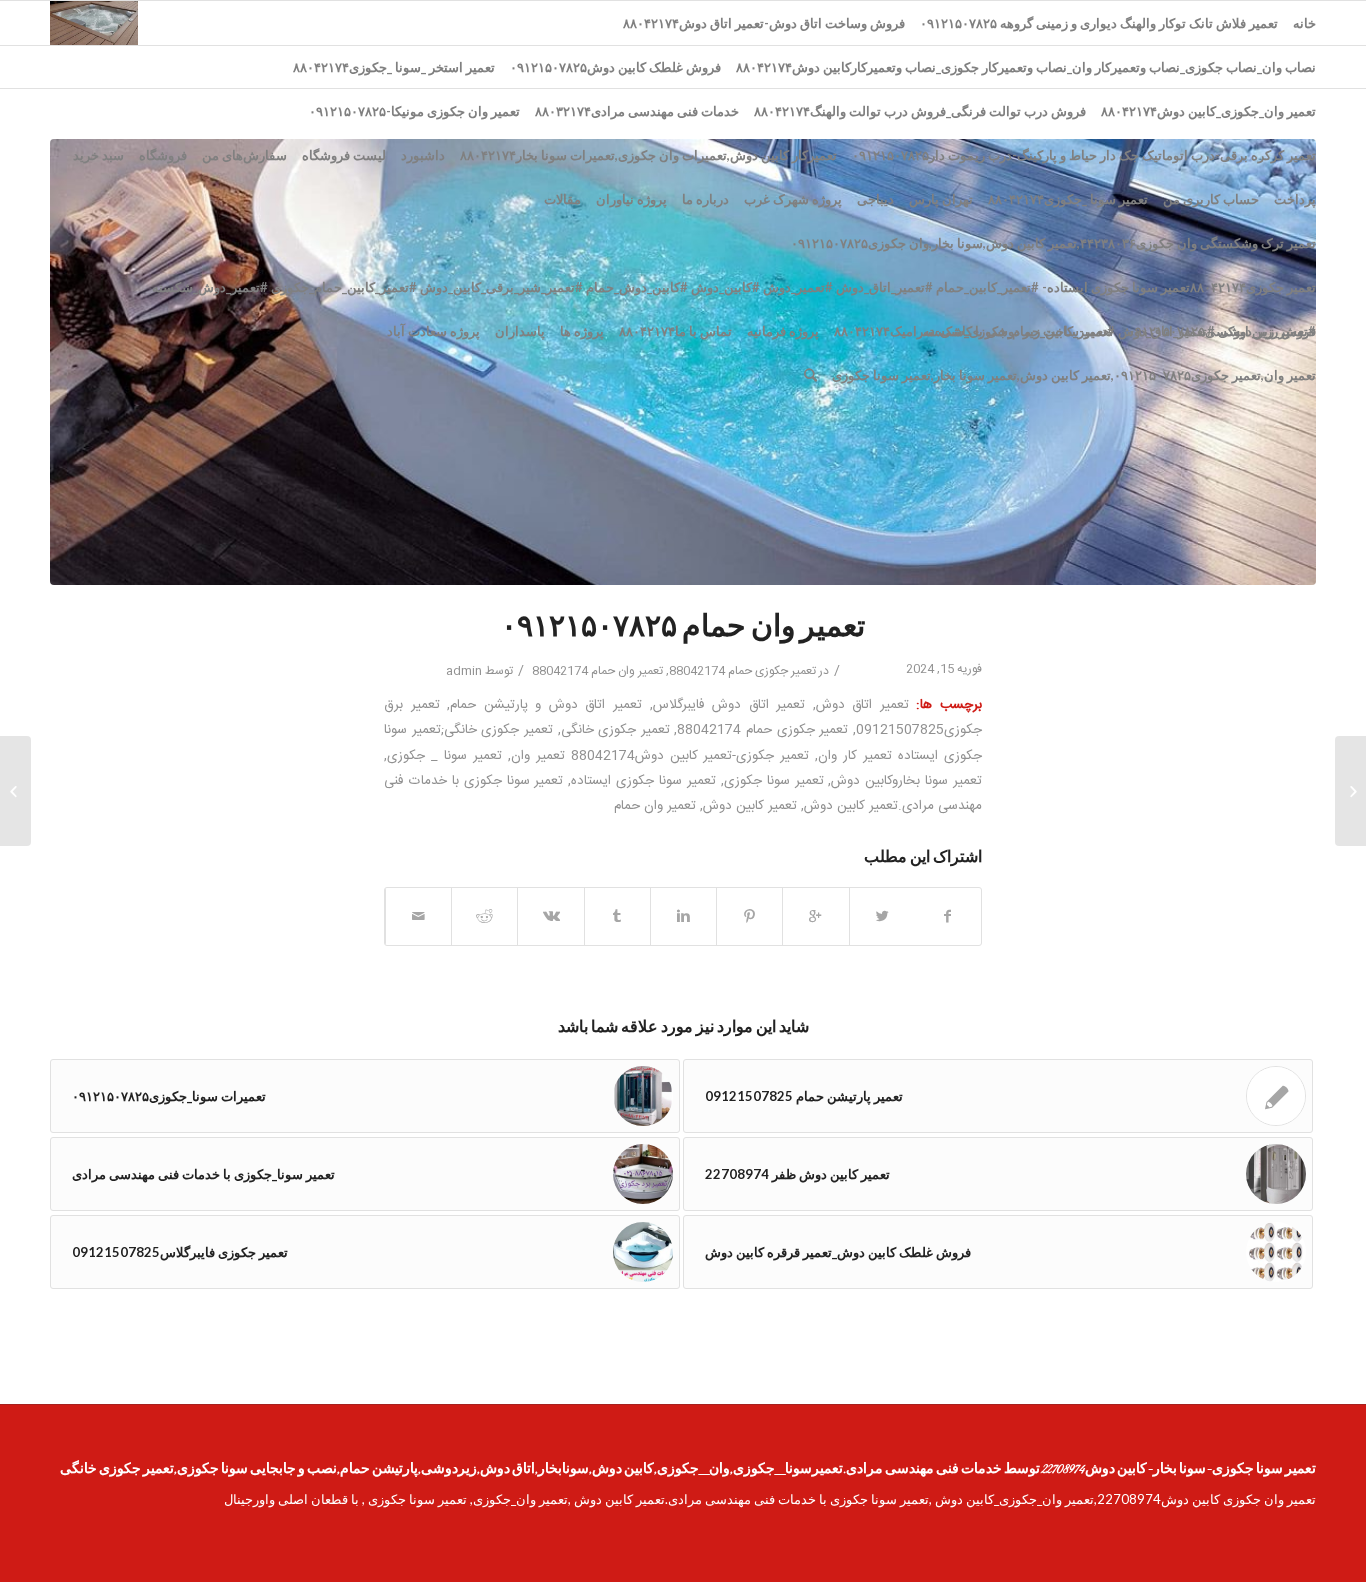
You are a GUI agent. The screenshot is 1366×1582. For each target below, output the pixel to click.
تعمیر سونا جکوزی (774, 781)
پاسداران (520, 331)
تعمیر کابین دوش (750, 806)
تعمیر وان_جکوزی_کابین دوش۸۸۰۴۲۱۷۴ (1208, 111)
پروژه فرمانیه (783, 331)
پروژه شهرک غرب (793, 199)
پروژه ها (582, 331)
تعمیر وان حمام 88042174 (597, 671)
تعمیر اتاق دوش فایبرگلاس (729, 705)
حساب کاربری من (1211, 199)
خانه (1304, 23)
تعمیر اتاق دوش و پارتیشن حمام (546, 705)
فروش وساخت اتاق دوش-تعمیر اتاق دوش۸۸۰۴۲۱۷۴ (764, 23)
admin (464, 671)
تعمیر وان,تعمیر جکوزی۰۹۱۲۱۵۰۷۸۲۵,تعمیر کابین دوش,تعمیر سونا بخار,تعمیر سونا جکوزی (1074, 375)
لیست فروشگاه (344, 155)
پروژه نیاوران (631, 199)
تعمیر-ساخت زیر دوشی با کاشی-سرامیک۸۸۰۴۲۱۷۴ (973, 331)
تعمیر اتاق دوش (862, 705)
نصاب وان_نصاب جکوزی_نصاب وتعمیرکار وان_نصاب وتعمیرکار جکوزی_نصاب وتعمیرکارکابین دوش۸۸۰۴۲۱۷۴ (1026, 67)
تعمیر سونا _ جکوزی (444, 756)
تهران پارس (941, 199)
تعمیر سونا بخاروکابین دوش (906, 781)
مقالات (562, 199)
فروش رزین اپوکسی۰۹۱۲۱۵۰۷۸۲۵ (1222, 331)
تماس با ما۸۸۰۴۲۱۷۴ (675, 331)
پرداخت (1295, 199)
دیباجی (875, 199)
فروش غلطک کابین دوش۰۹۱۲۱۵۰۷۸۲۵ (615, 67)
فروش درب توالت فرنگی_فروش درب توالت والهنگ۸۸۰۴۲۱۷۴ (920, 111)
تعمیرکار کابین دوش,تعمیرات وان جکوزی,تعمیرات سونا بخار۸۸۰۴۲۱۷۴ (648, 155)
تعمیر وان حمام (655, 806)
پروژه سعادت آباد (433, 331)
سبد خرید (98, 155)
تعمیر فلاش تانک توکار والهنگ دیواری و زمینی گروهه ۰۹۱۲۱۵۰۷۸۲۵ (1099, 23)
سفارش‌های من (244, 155)
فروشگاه (163, 155)
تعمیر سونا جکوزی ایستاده (643, 781)
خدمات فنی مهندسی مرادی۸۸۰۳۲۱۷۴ (637, 111)
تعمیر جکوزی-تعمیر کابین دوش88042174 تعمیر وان (660, 756)
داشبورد (423, 155)
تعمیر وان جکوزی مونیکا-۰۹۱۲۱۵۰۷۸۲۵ (414, 111)
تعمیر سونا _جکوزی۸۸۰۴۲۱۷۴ (1068, 199)
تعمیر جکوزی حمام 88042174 (742, 671)
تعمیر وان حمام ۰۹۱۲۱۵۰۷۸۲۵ (683, 629)
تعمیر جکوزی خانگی (615, 730)
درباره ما (705, 199)
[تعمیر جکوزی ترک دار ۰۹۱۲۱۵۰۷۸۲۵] (1350, 791)
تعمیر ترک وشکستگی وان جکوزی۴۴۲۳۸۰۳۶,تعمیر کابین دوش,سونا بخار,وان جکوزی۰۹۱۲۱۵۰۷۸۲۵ (1053, 243)
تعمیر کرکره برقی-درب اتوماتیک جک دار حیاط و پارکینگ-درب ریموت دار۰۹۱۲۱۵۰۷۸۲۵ (1084, 155)
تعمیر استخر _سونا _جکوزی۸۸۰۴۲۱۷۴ (394, 67)
